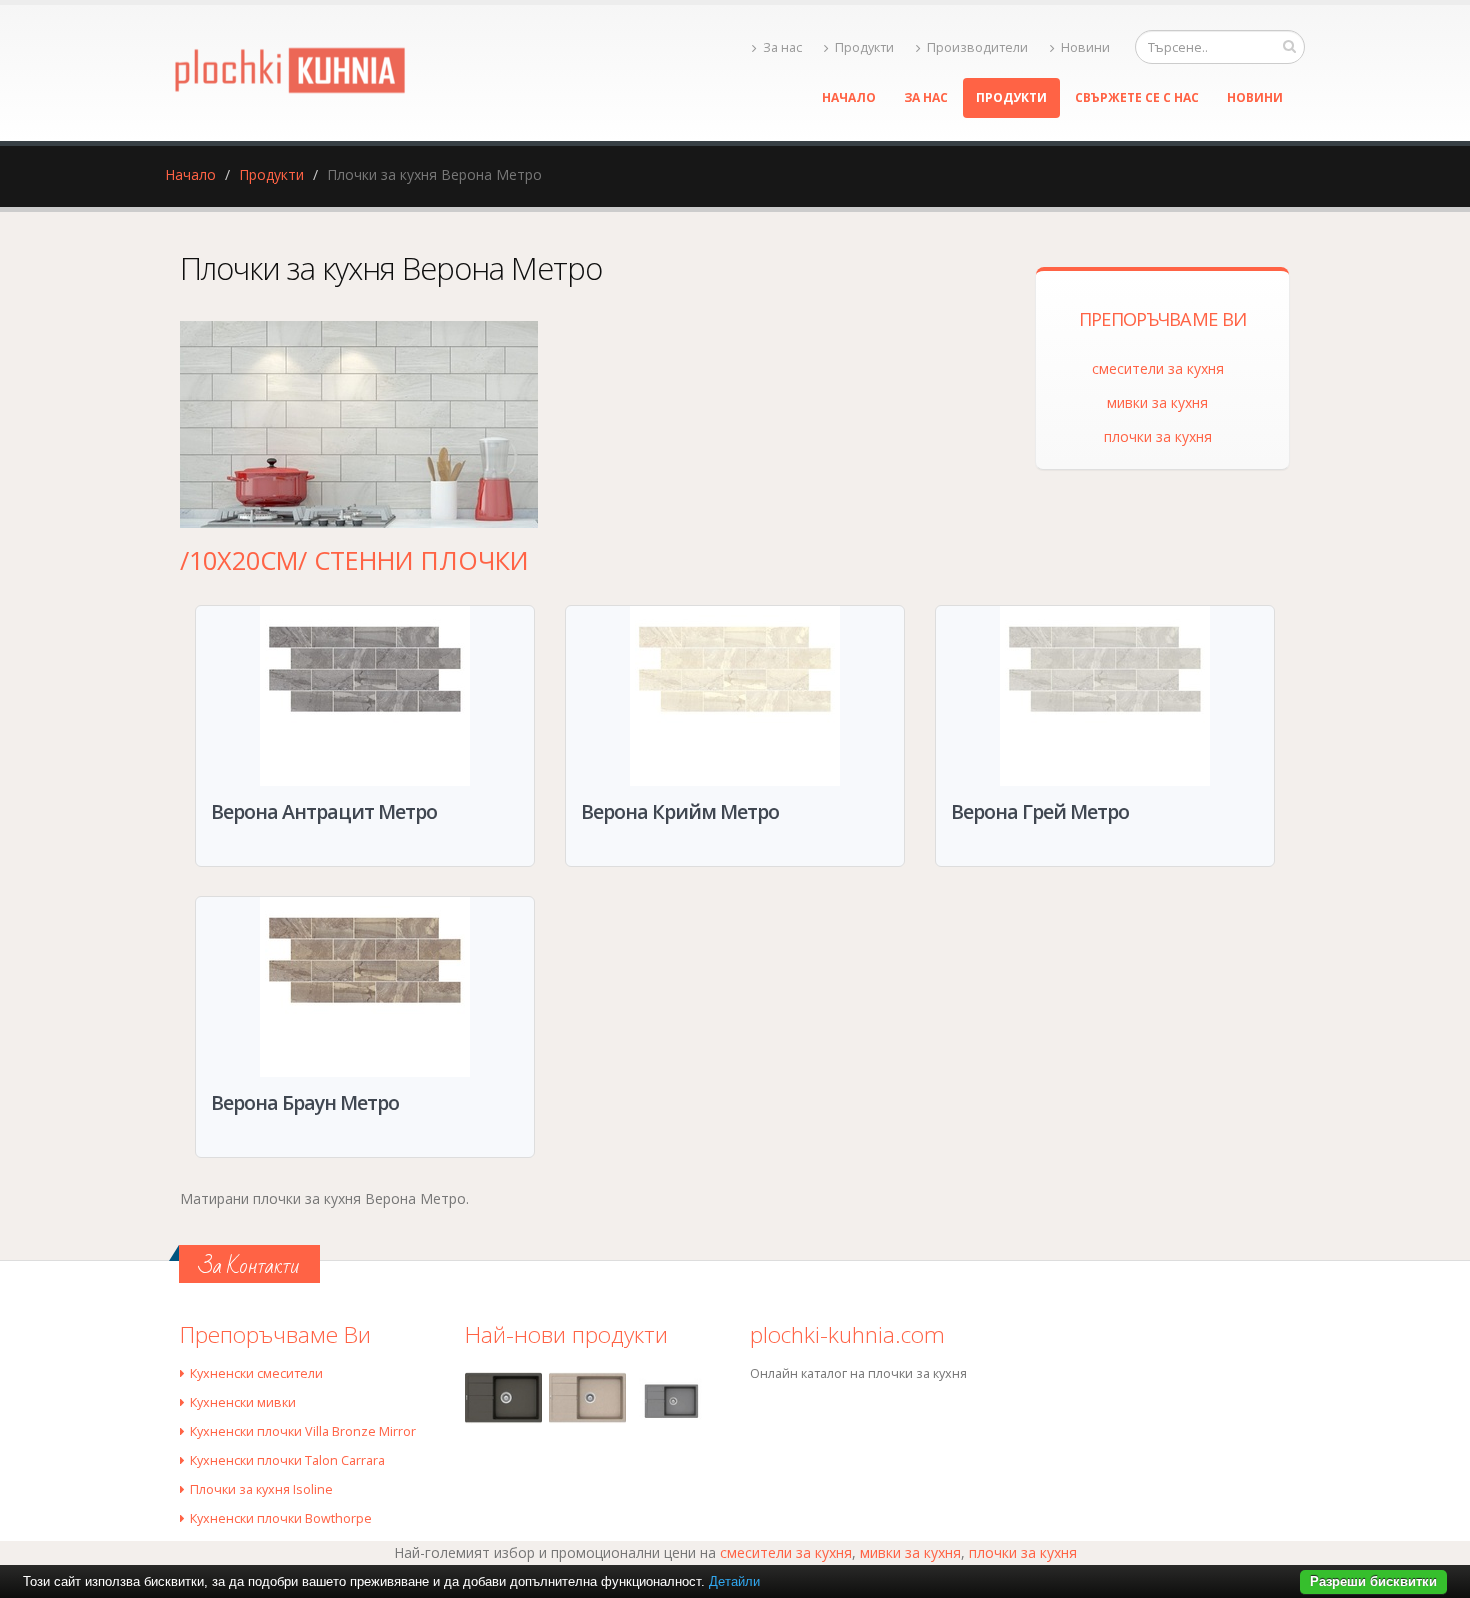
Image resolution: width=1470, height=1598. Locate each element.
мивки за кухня (1157, 402)
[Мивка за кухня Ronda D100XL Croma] (671, 1401)
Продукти (864, 47)
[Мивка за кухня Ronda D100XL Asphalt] (503, 1398)
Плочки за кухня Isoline (261, 1489)
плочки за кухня (1158, 436)
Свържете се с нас (1137, 97)
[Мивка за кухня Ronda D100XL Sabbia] (587, 1398)
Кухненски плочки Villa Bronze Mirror (303, 1431)
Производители (977, 47)
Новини (1085, 47)
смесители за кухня (1158, 368)
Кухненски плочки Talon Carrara (287, 1460)
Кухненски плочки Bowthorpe (281, 1518)
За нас (782, 47)
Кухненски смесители (256, 1373)
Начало (849, 97)
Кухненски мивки (243, 1402)
